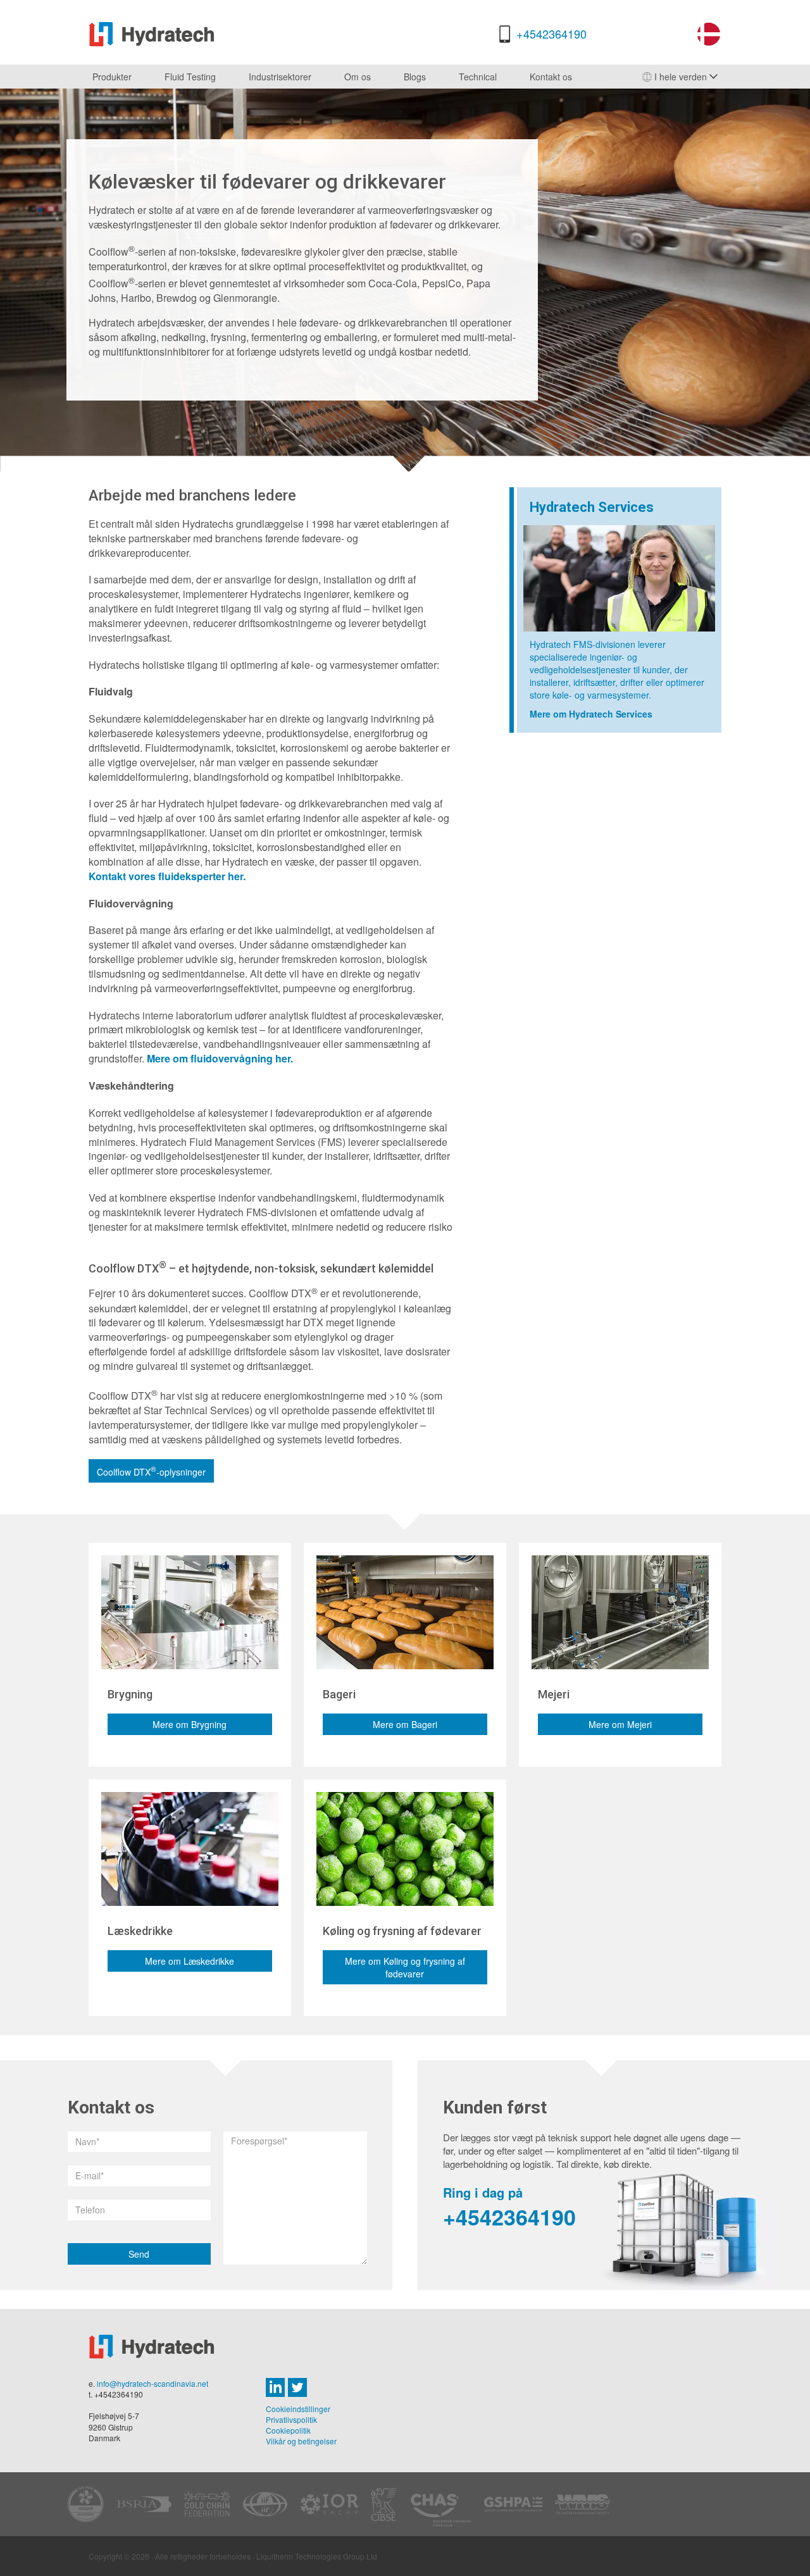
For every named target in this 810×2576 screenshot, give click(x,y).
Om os (358, 77)
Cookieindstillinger (298, 2409)
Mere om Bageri (405, 1724)
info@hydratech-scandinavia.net (153, 2383)
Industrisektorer (280, 77)
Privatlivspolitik (291, 2419)
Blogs (415, 77)
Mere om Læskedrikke (190, 1961)
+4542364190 (551, 34)
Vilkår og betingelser (301, 2441)
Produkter (112, 77)
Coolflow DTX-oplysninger (151, 1471)
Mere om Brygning (190, 1724)
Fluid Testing (190, 77)
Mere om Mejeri (620, 1724)
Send (139, 2254)
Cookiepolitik (288, 2430)
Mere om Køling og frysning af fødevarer (405, 1967)
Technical (478, 77)
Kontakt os (551, 77)
